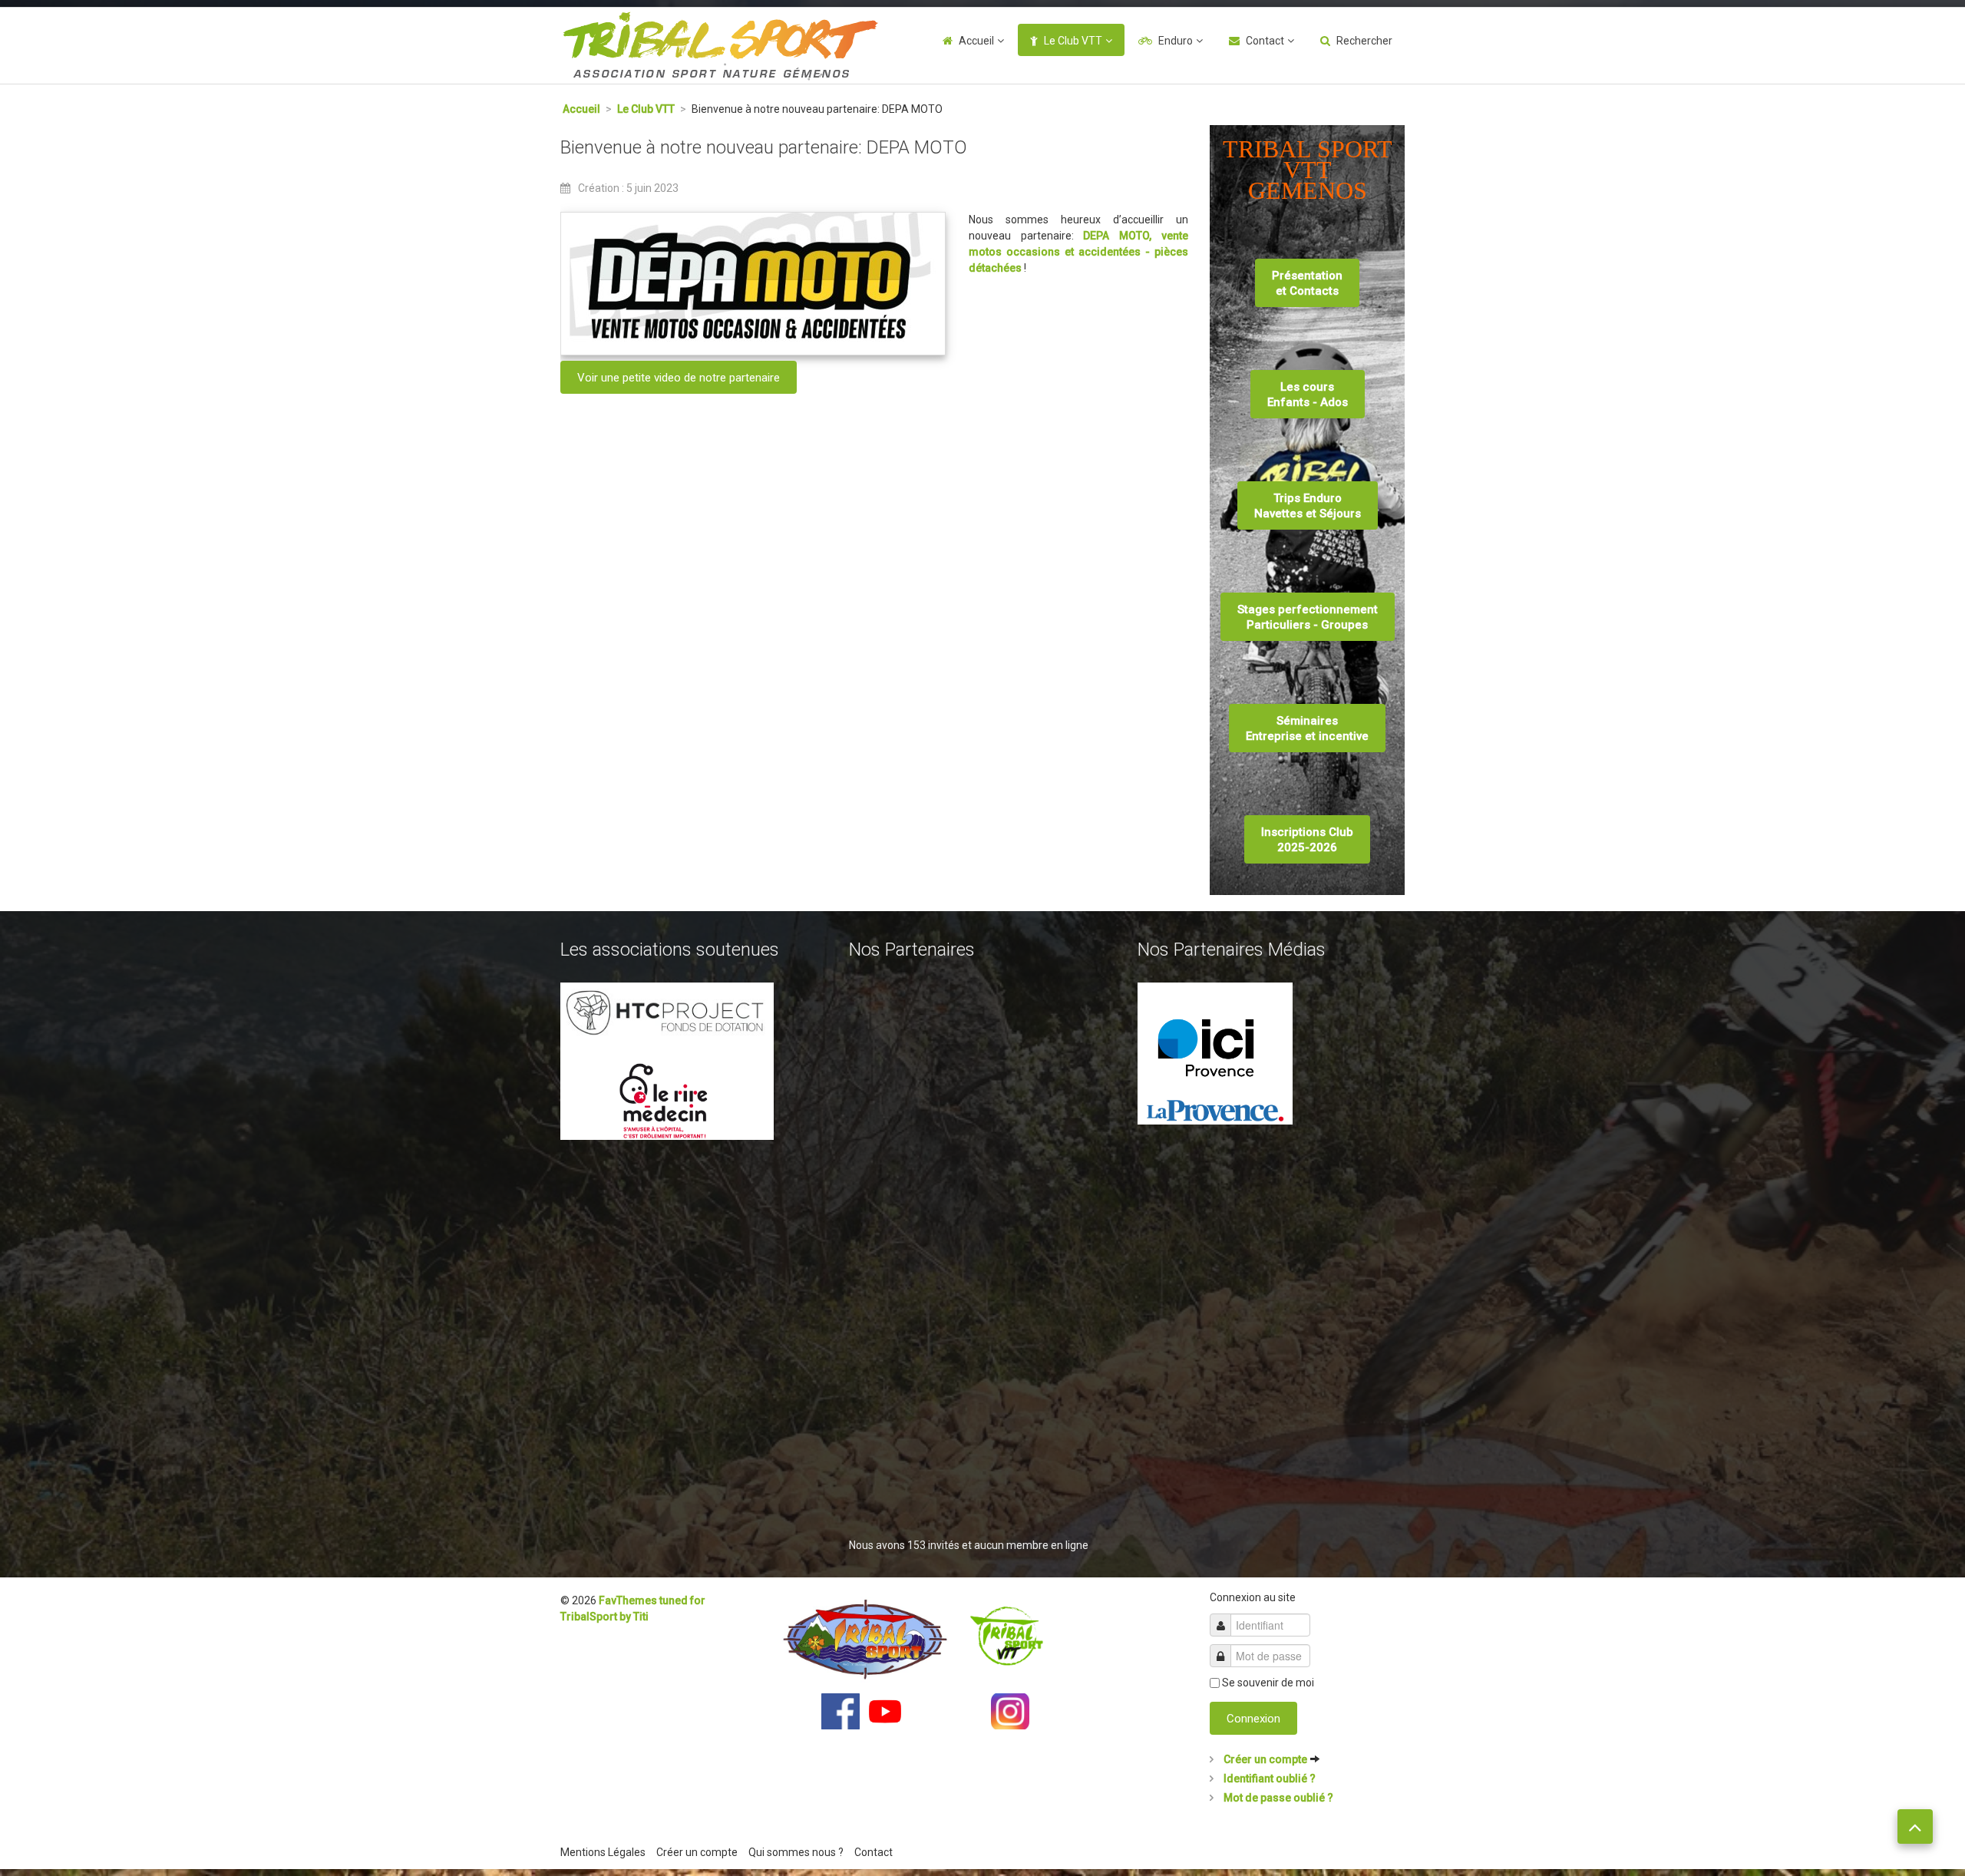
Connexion (1253, 1719)
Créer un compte (1265, 1759)
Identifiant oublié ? (1268, 1779)
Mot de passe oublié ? (1277, 1798)
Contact (1265, 41)
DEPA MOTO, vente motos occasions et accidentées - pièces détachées (1078, 252)
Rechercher (1364, 41)
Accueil (976, 41)
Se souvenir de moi (1268, 1683)
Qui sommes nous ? (796, 1852)
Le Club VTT (1073, 41)
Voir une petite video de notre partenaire (679, 378)
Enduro (1176, 41)
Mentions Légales (603, 1852)
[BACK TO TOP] (1915, 1826)
